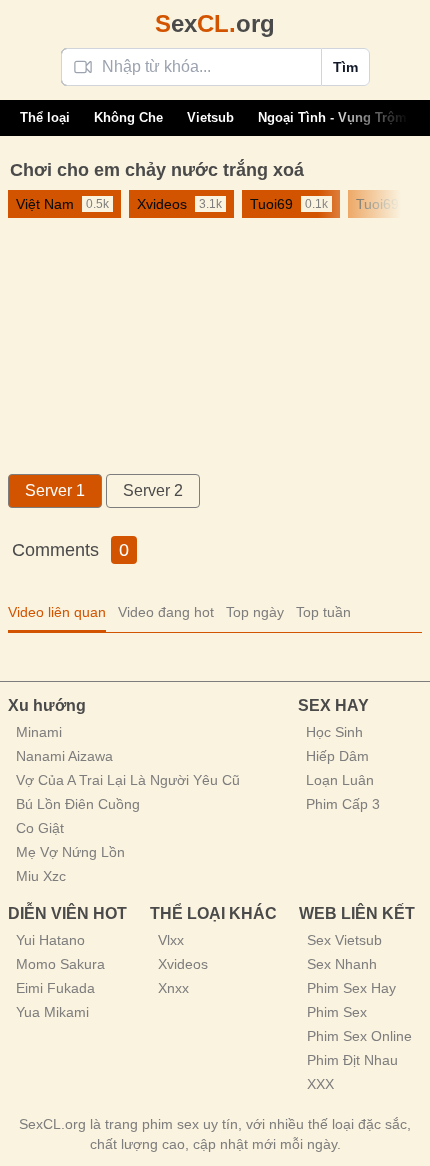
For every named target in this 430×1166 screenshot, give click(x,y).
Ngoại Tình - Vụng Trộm (332, 117)
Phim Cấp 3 (343, 804)
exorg (215, 23)
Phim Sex (337, 1012)
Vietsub (210, 117)
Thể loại (45, 117)
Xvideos (183, 964)
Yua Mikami (52, 1012)
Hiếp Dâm (337, 756)
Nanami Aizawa (64, 756)
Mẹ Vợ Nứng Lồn (70, 852)
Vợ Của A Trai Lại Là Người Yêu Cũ (128, 780)
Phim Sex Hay (351, 988)
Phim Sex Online (359, 1036)
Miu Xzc (41, 876)
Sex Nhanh (342, 964)
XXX (320, 1084)
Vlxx (171, 940)
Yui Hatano (50, 940)
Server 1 (55, 490)
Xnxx (173, 988)
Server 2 (153, 490)
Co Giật (40, 828)
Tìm (345, 67)
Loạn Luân (340, 780)
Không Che (128, 117)
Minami (39, 732)
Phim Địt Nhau (352, 1060)
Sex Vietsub (344, 940)
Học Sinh (334, 732)
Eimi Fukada (55, 988)
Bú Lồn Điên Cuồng (78, 804)
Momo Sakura (60, 964)
